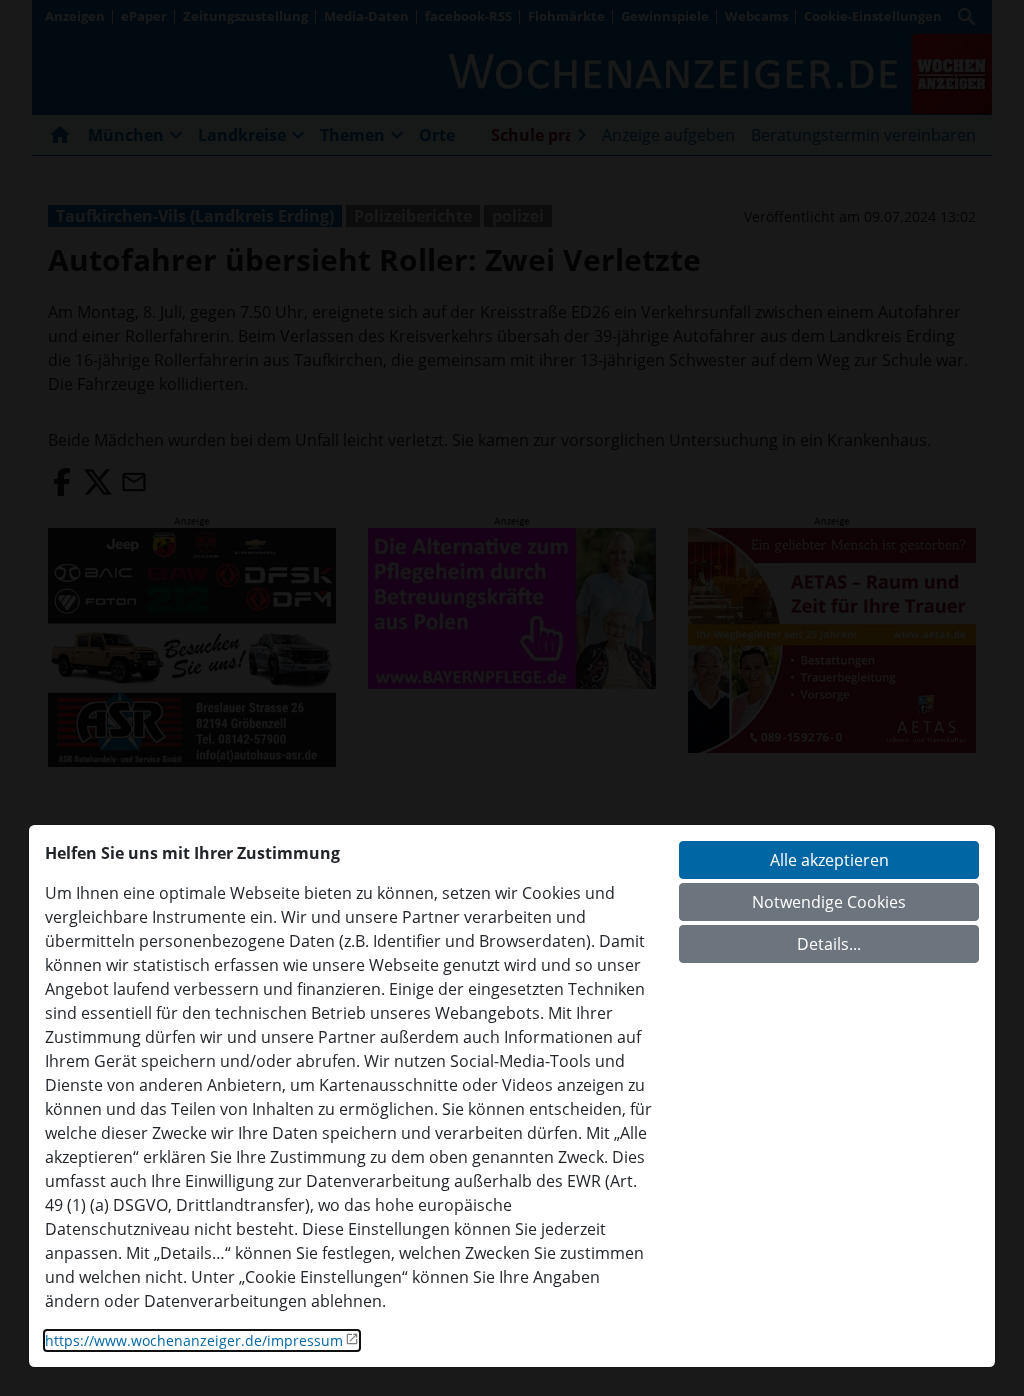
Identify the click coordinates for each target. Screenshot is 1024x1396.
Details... (829, 944)
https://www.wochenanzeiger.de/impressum (194, 1340)
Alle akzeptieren (829, 860)
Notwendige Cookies (829, 902)
